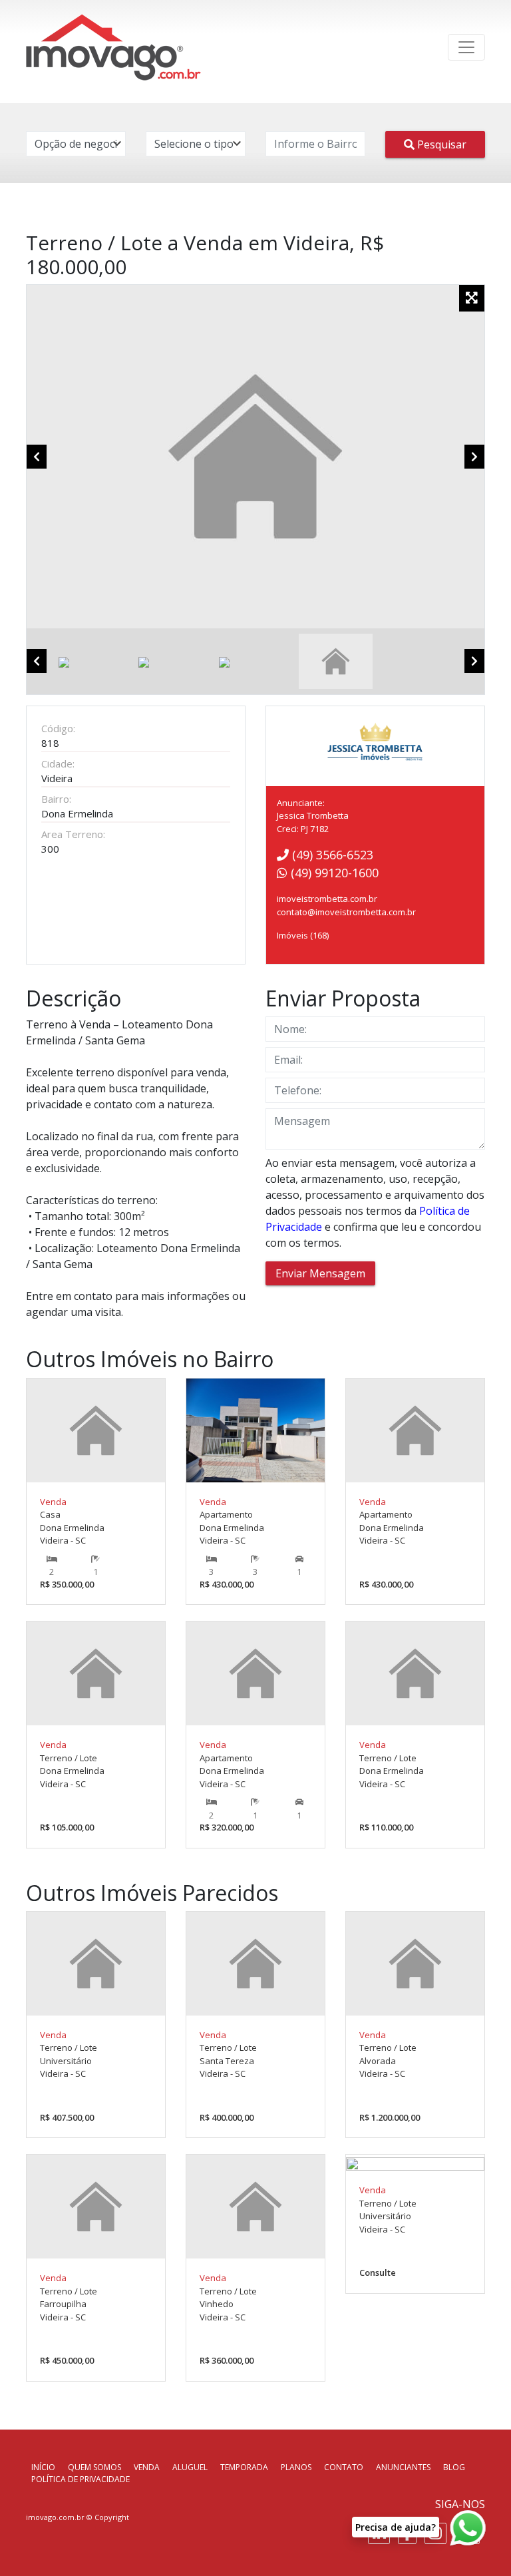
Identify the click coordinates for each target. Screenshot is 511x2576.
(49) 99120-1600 (333, 873)
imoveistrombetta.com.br (327, 899)
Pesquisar (440, 144)
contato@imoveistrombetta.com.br (346, 912)
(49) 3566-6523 (331, 855)
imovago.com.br (55, 2517)
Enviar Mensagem (320, 1273)
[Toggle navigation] (466, 47)
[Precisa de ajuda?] (470, 2528)
